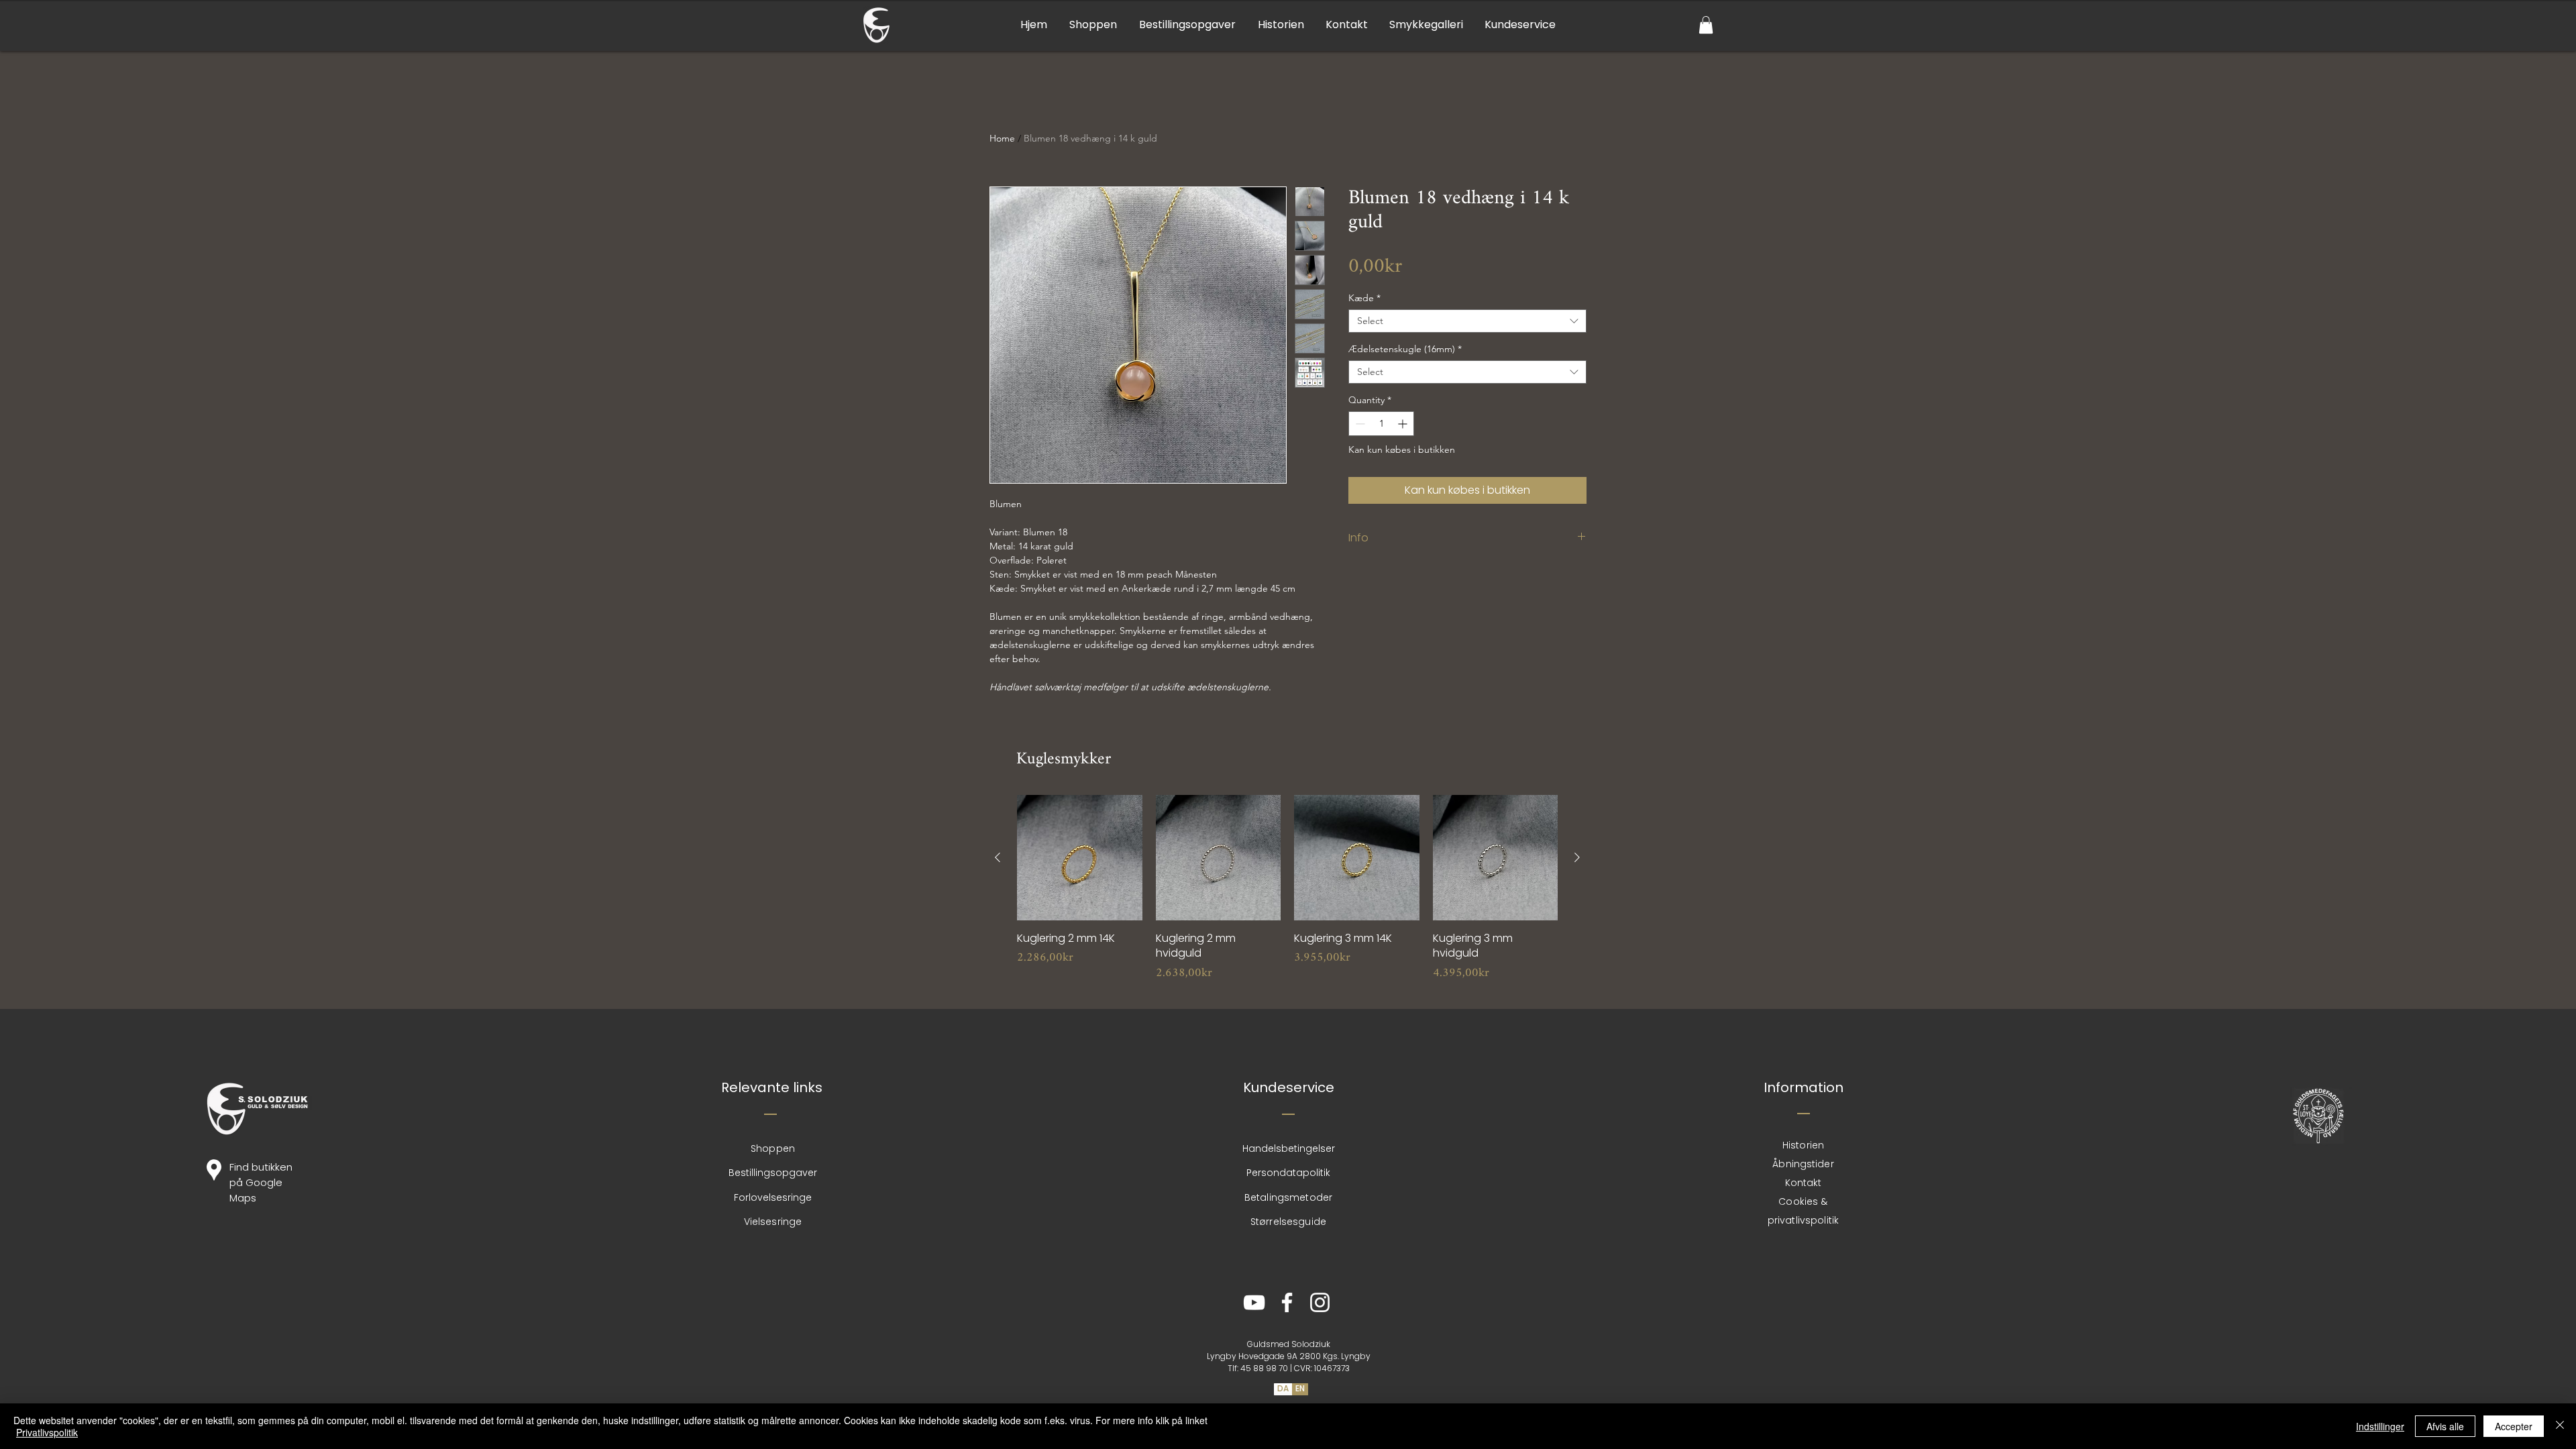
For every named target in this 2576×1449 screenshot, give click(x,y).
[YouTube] (1254, 1302)
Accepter (2514, 1426)
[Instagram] (1320, 1302)
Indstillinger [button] (2380, 1426)
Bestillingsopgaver (773, 1173)
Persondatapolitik (1288, 1173)
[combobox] (1467, 321)
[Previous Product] (998, 857)
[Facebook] (1287, 1302)
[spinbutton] (1381, 424)
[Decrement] (1359, 424)
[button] (1706, 25)
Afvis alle (2445, 1426)
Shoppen (773, 1148)
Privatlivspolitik (47, 1432)
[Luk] (2560, 1426)
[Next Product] (1577, 857)
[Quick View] (1080, 858)
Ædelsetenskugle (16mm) (1405, 349)
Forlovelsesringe (773, 1197)
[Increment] (1404, 424)
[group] (1287, 896)
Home (1002, 138)
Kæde (1364, 298)
